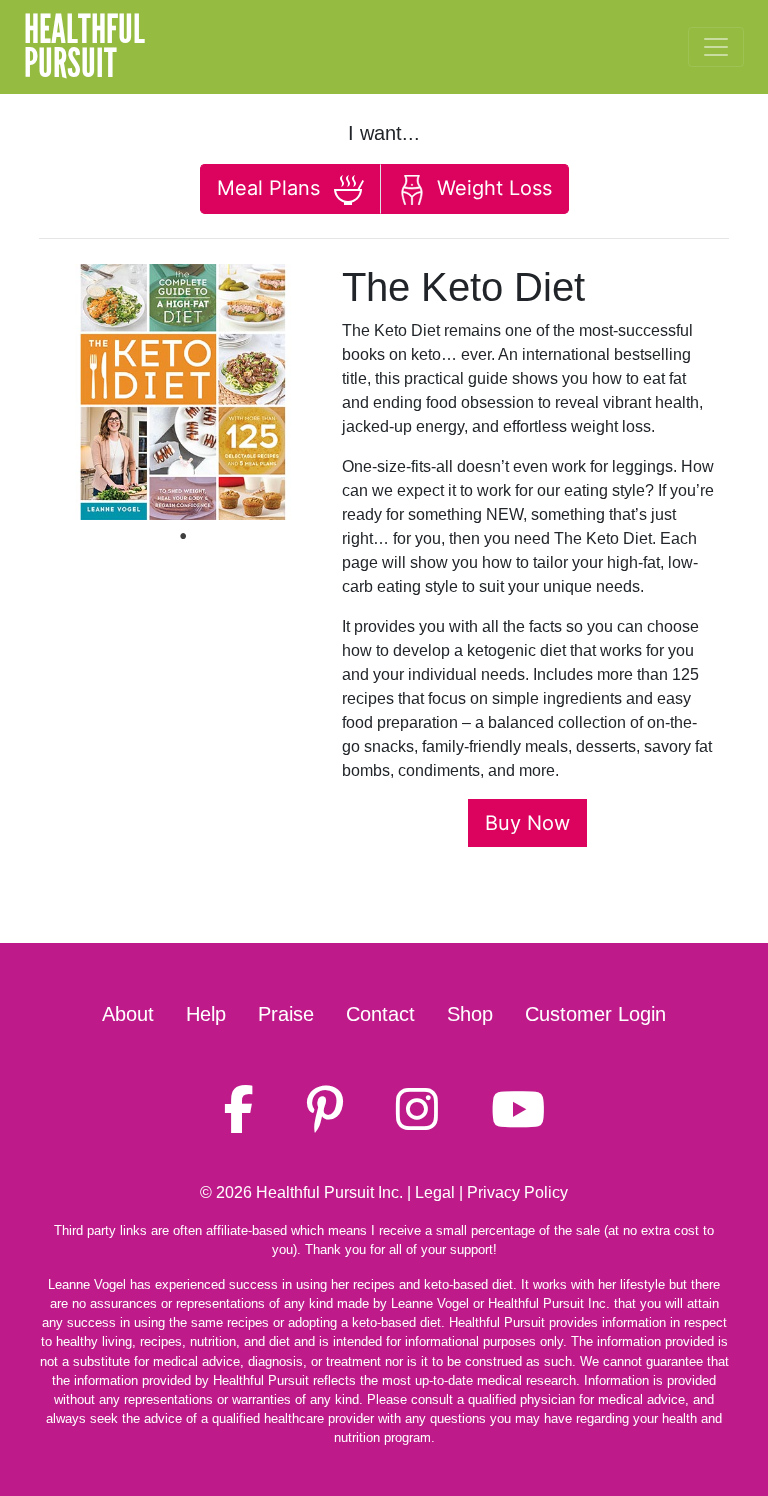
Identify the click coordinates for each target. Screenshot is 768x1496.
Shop (470, 1014)
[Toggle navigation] (716, 47)
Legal (435, 1192)
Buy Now (527, 823)
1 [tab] (183, 536)
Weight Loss (491, 188)
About (128, 1014)
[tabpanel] (183, 392)
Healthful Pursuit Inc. (329, 1192)
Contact (380, 1014)
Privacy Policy (517, 1192)
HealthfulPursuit (84, 47)
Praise (286, 1014)
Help (206, 1014)
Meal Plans (271, 188)
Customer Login (595, 1014)
